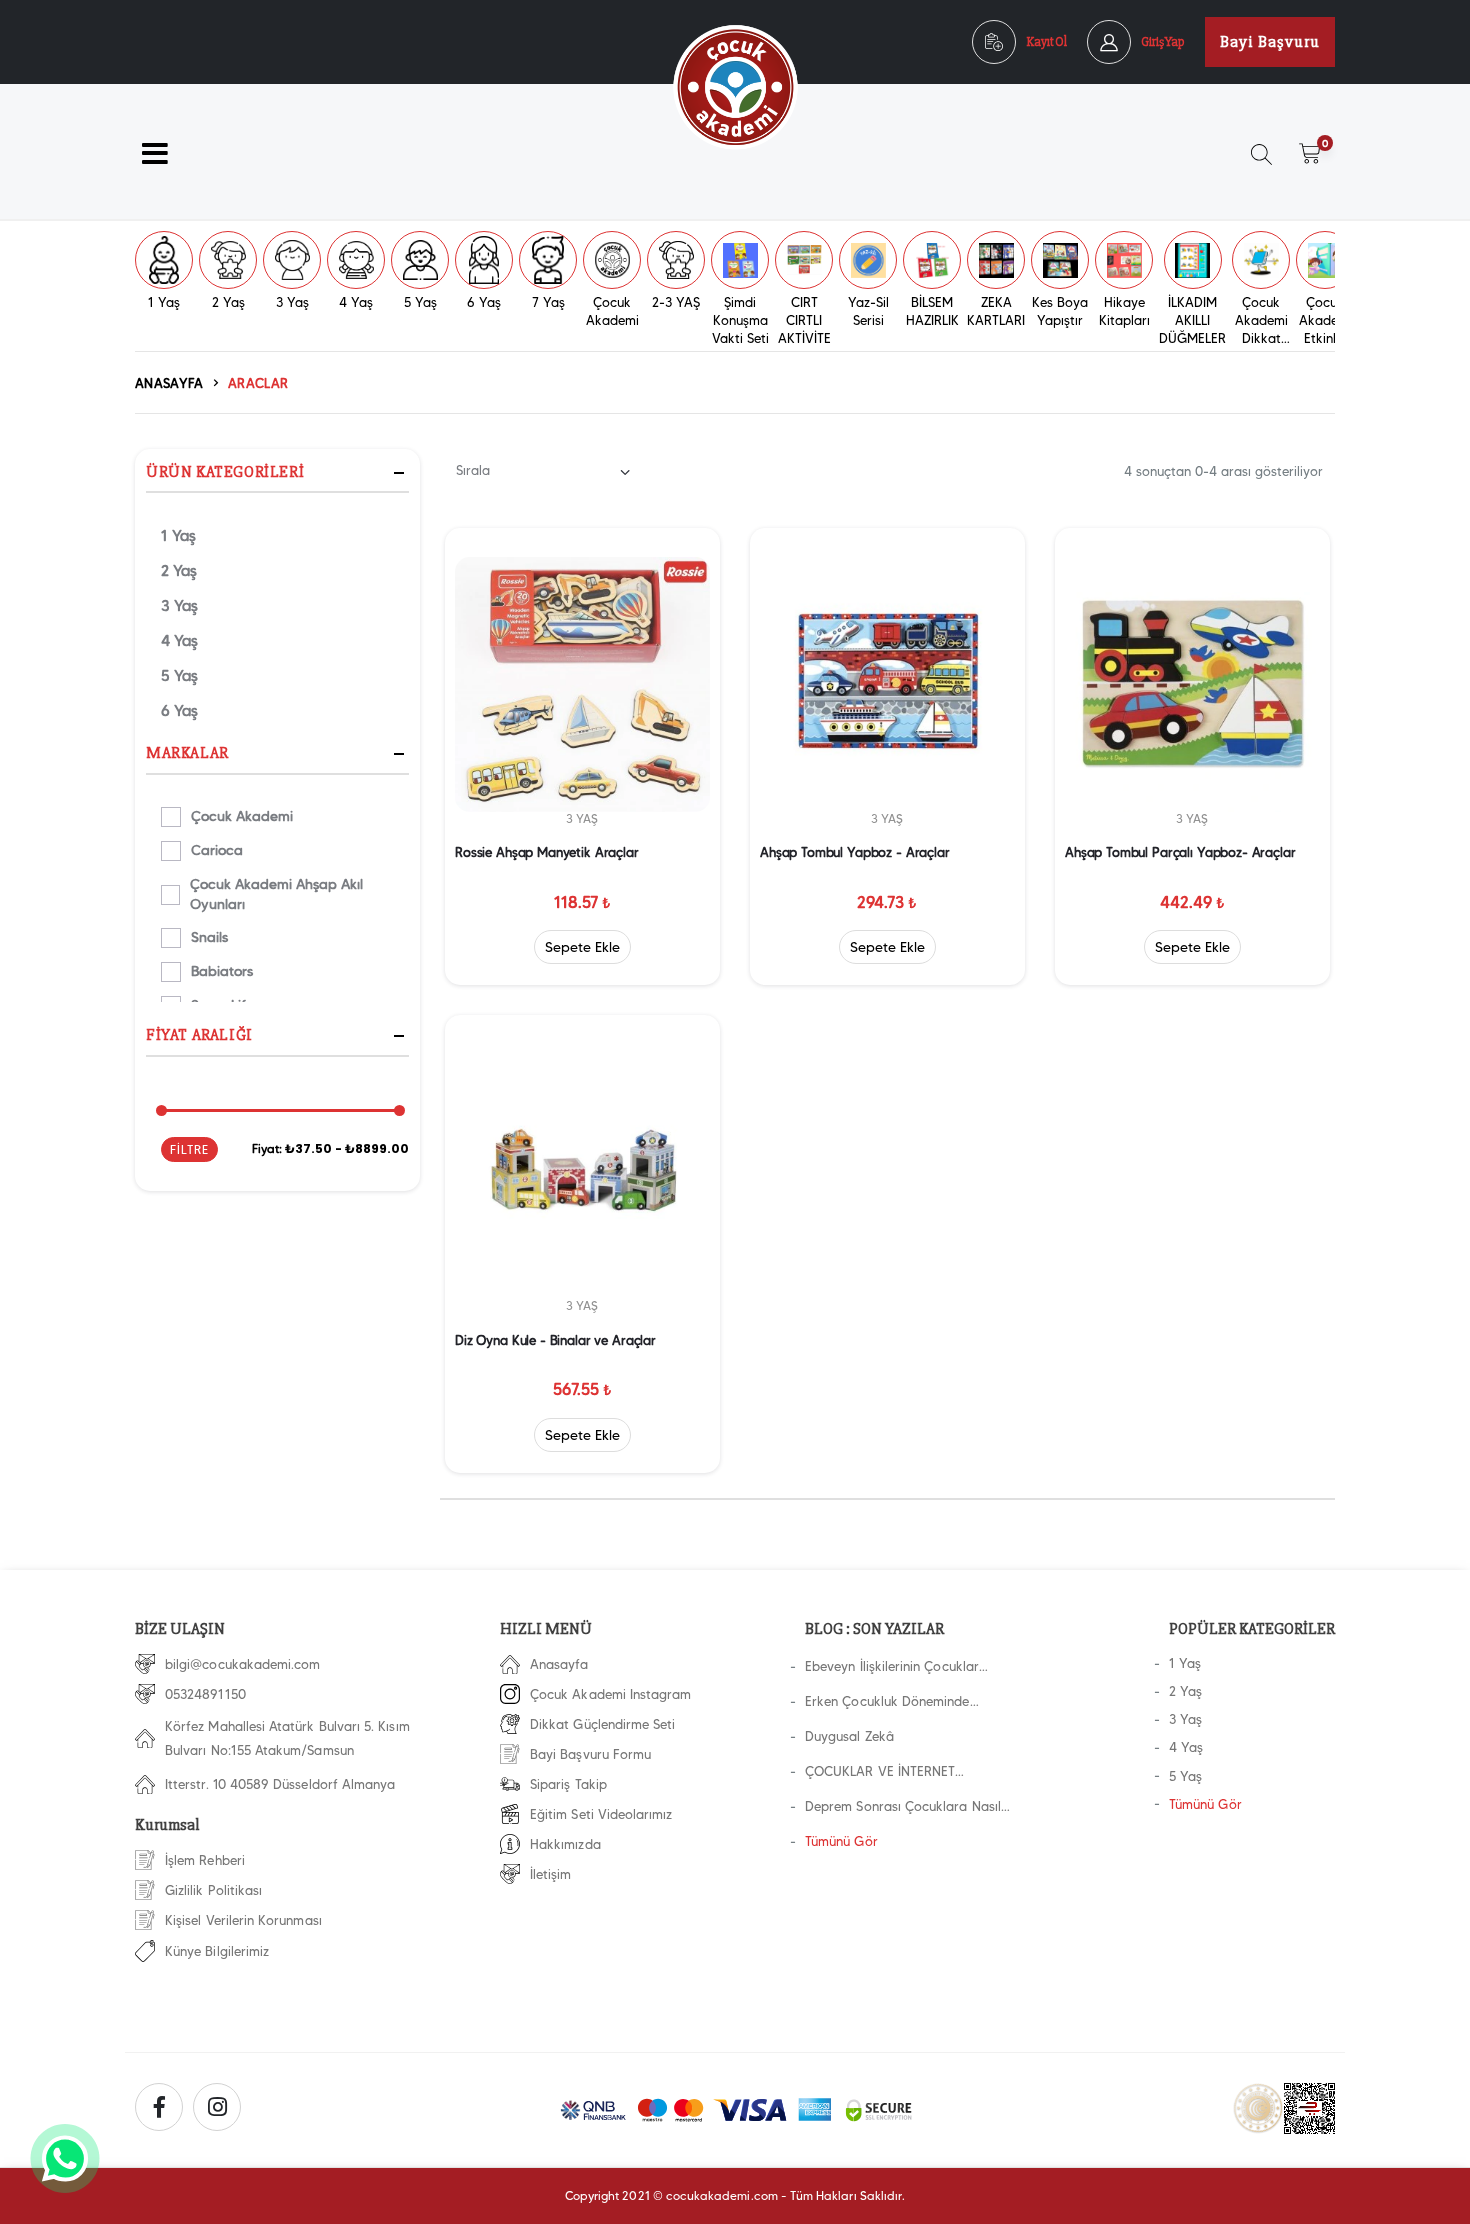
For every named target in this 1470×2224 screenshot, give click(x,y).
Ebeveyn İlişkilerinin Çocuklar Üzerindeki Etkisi (892, 1668)
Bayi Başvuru (1270, 42)
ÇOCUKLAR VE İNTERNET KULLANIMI (880, 1773)
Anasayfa (169, 383)
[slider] (161, 1110)
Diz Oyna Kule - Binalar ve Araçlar (555, 1340)
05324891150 (205, 1694)
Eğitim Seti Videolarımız (601, 1814)
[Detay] (581, 947)
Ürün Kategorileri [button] (225, 473)
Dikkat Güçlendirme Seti (603, 1724)
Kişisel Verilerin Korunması (243, 1920)
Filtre (189, 1149)
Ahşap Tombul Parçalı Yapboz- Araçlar (1180, 852)
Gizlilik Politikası (213, 1890)
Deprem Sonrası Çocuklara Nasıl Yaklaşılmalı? (903, 1808)
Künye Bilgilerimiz (217, 1951)
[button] (1316, 162)
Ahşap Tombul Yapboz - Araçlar (855, 852)
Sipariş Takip (568, 1784)
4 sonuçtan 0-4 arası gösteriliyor (1223, 471)
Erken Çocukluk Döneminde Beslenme (887, 1703)
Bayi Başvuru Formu (590, 1754)
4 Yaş (179, 641)
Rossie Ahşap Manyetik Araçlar (547, 852)
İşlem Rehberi (205, 1860)
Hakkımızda (565, 1844)
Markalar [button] (187, 755)
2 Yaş (179, 571)
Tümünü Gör (841, 1841)
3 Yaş (179, 606)
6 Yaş (179, 711)
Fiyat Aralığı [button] (199, 1036)
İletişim (551, 1874)
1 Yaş (178, 536)
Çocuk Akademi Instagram (611, 1694)
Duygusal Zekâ (849, 1736)
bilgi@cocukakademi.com (242, 1664)
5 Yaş (179, 676)
